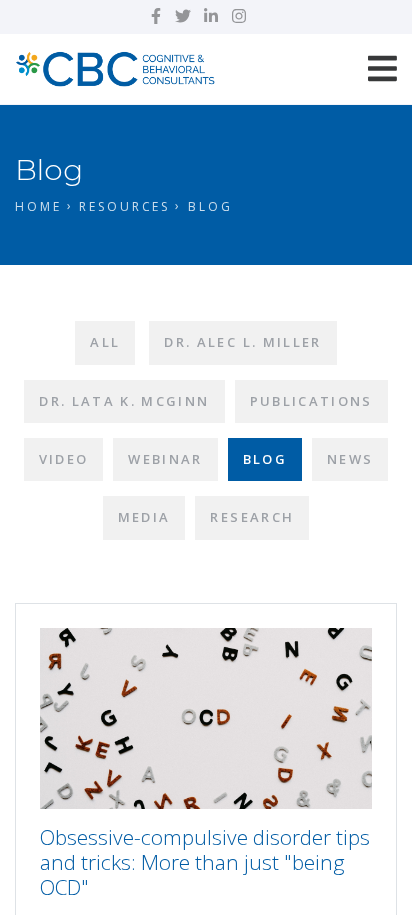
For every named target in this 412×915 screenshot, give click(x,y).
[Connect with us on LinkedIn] (211, 16)
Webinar (165, 459)
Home (38, 206)
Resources (124, 206)
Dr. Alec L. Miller (242, 342)
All (105, 342)
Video (64, 459)
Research (252, 517)
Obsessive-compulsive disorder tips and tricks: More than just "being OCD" (205, 862)
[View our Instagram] (239, 16)
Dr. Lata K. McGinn (124, 401)
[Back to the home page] (115, 67)
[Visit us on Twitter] (183, 16)
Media (144, 517)
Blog (265, 459)
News (350, 459)
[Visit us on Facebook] (156, 16)
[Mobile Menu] (382, 68)
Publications (311, 401)
